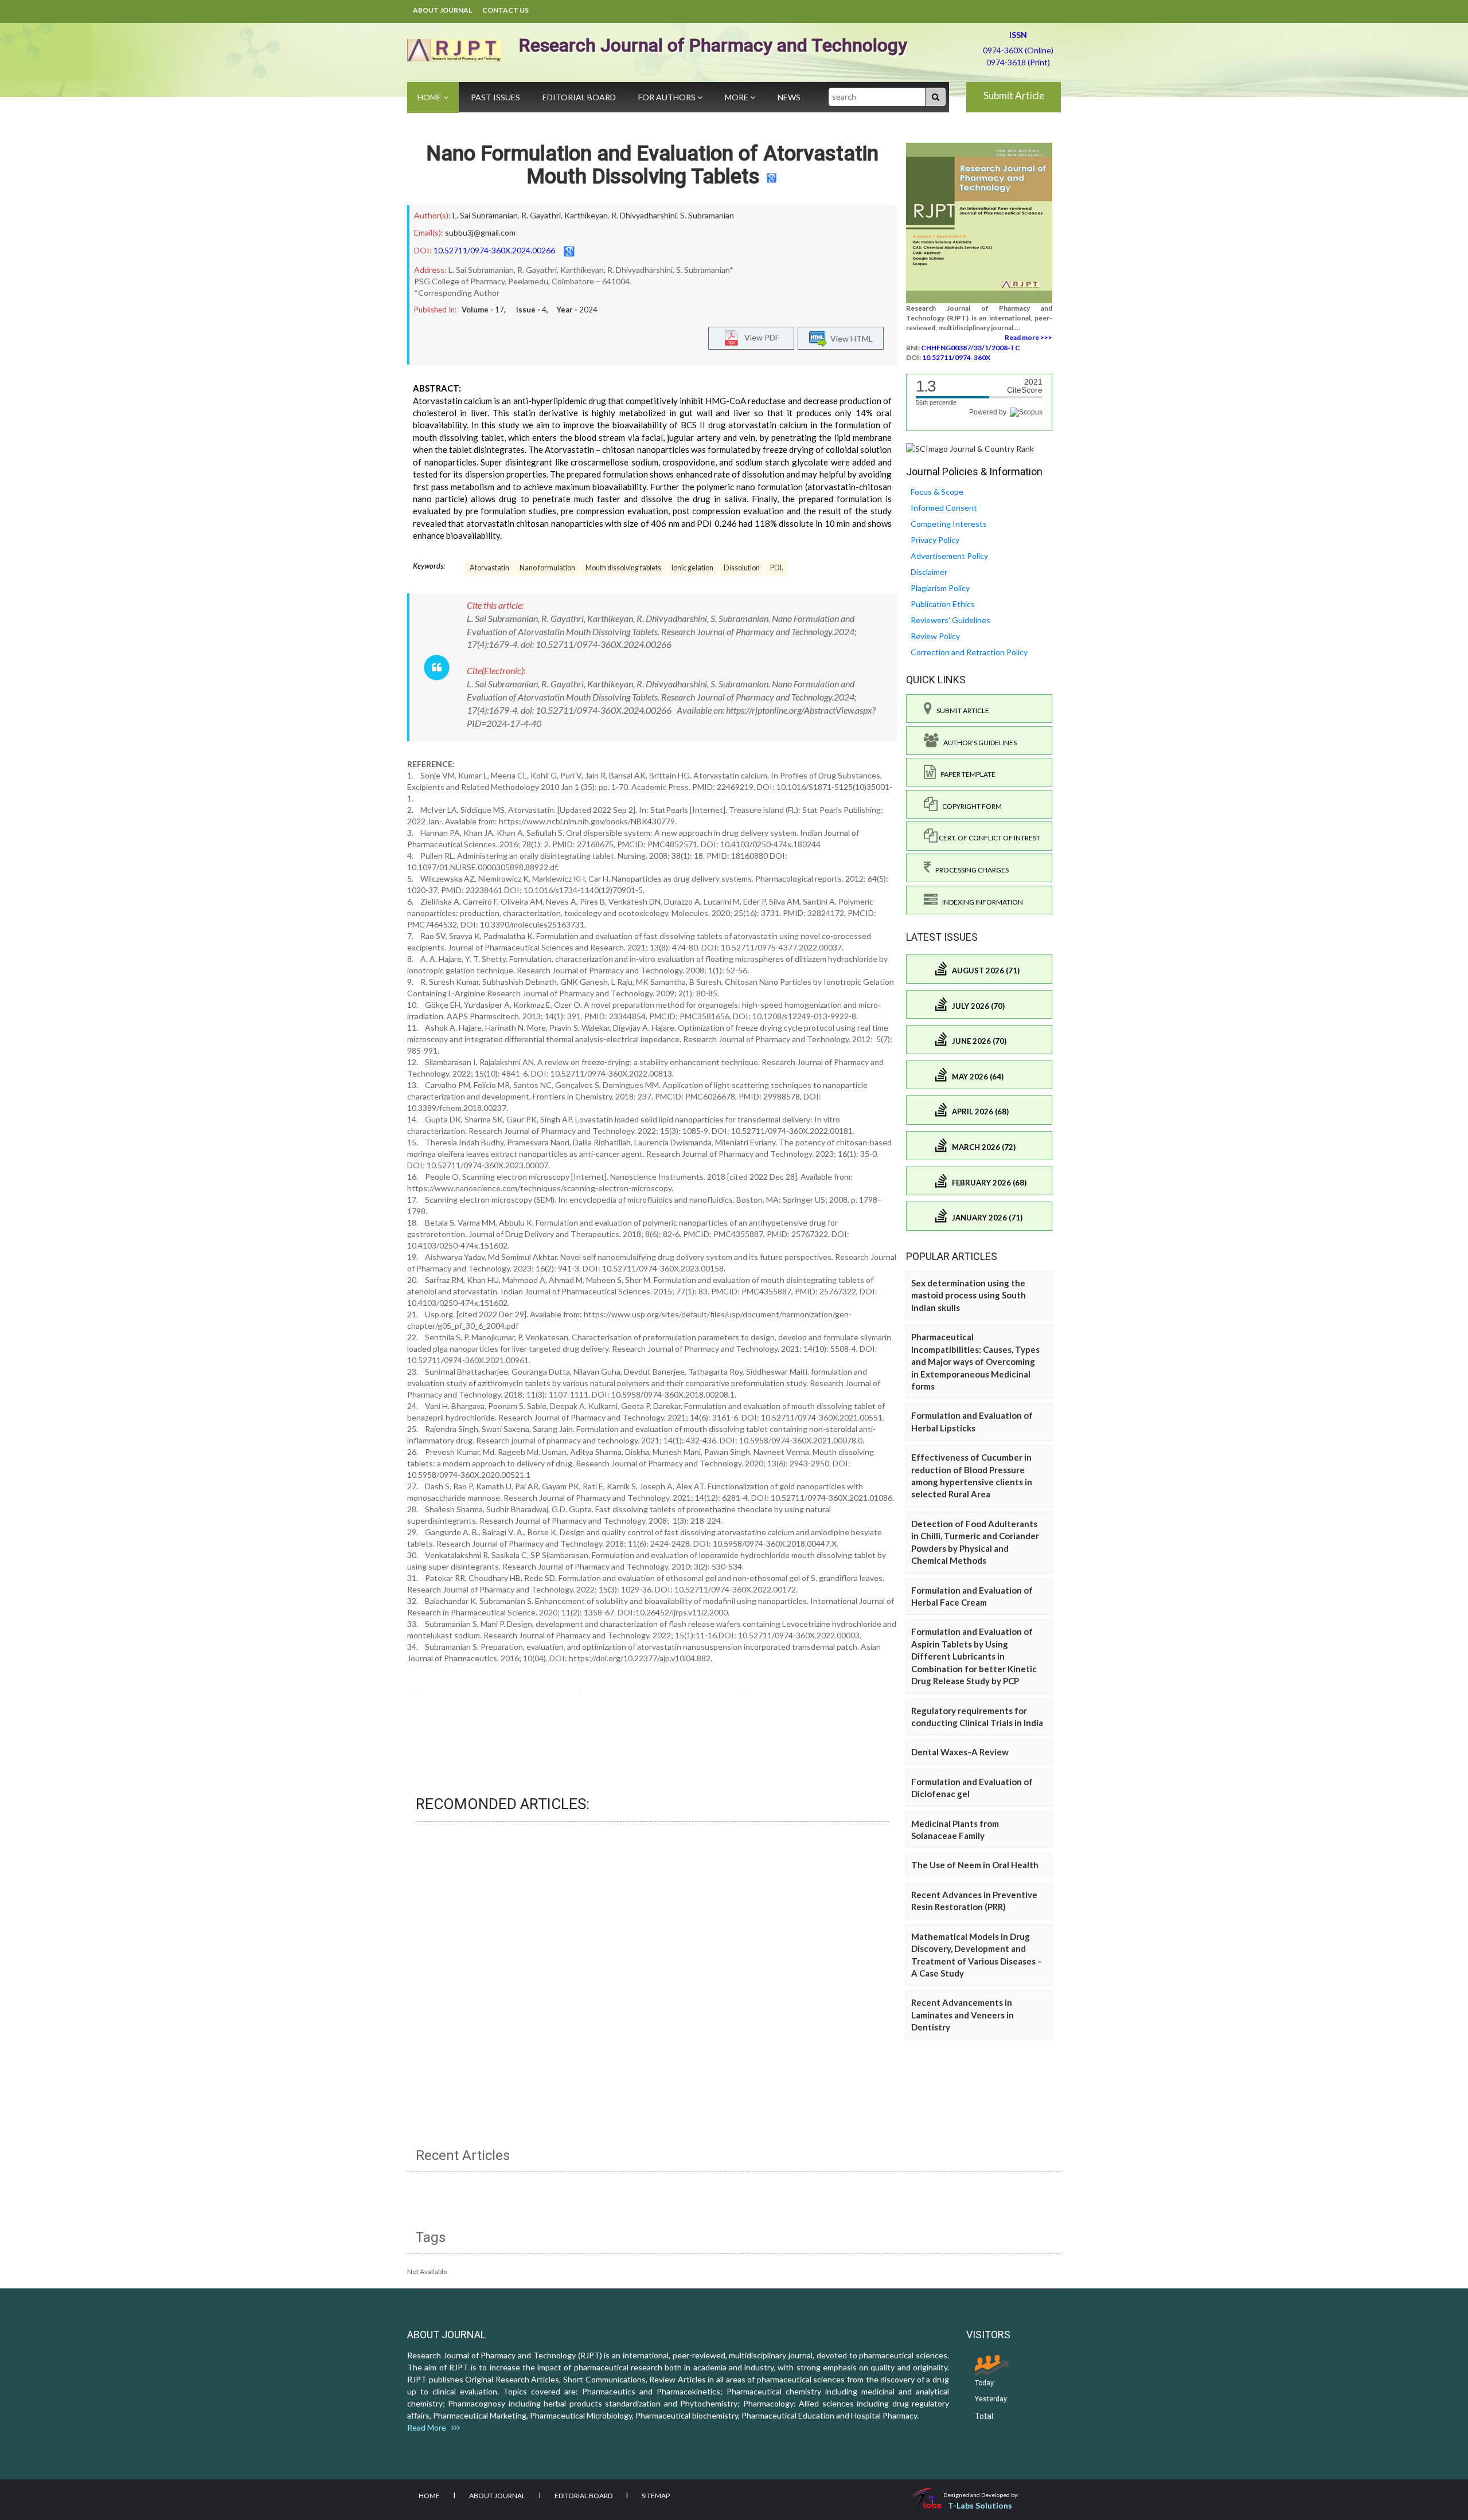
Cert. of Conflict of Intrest (989, 838)
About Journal (442, 10)
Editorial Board (579, 97)
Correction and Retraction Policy (969, 652)
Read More (429, 2427)
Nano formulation (547, 568)
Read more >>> (1028, 337)
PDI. (777, 568)
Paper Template (966, 774)
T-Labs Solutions (980, 2505)
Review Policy (935, 636)
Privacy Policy (935, 540)
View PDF (759, 337)
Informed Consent (944, 508)
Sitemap (656, 2496)
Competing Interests (949, 524)
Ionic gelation (692, 568)
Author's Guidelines (978, 743)
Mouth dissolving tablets (623, 568)
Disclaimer (929, 572)
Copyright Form (970, 806)
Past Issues (495, 97)
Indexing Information (980, 902)
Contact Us (505, 10)
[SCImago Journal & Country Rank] (970, 448)
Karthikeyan (586, 215)
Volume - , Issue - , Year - (530, 310)
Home (430, 97)
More (737, 97)
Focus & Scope (937, 492)
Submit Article (1014, 95)
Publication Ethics (943, 604)
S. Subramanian (707, 215)
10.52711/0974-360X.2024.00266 (494, 250)
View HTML (850, 338)
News (789, 97)
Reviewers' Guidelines (950, 620)
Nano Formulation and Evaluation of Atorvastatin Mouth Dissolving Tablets (652, 165)
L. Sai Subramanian (485, 215)
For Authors (668, 97)
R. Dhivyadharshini (644, 215)
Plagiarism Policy (940, 588)
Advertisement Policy (949, 556)
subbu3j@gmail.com (480, 232)
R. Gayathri (541, 215)
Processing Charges (970, 870)
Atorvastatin (489, 568)
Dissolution (742, 568)
